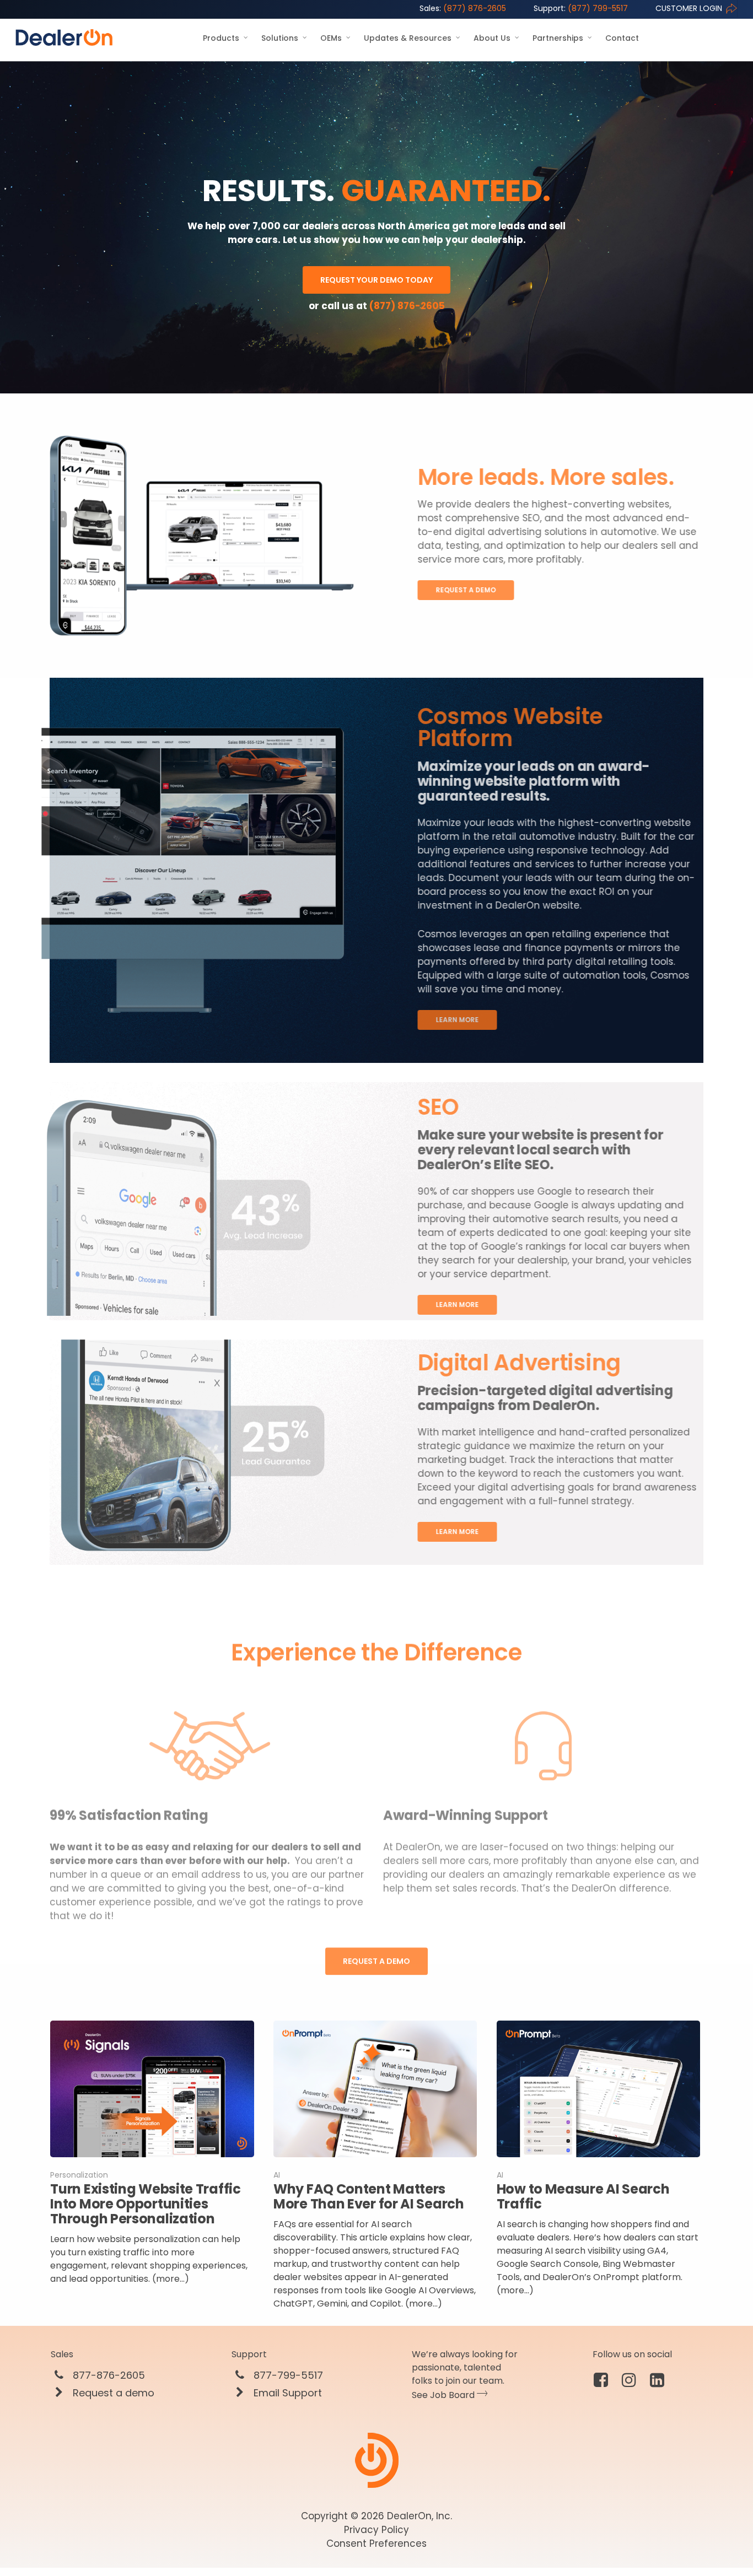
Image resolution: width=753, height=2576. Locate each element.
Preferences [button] (209, 2542)
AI (277, 2175)
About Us (492, 38)
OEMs (331, 38)
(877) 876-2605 (463, 8)
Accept (694, 2536)
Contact (622, 38)
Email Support (286, 2393)
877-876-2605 (107, 2375)
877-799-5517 (287, 2375)
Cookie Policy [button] (593, 2531)
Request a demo (112, 2393)
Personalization (79, 2175)
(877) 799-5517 (581, 8)
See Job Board (444, 2395)
